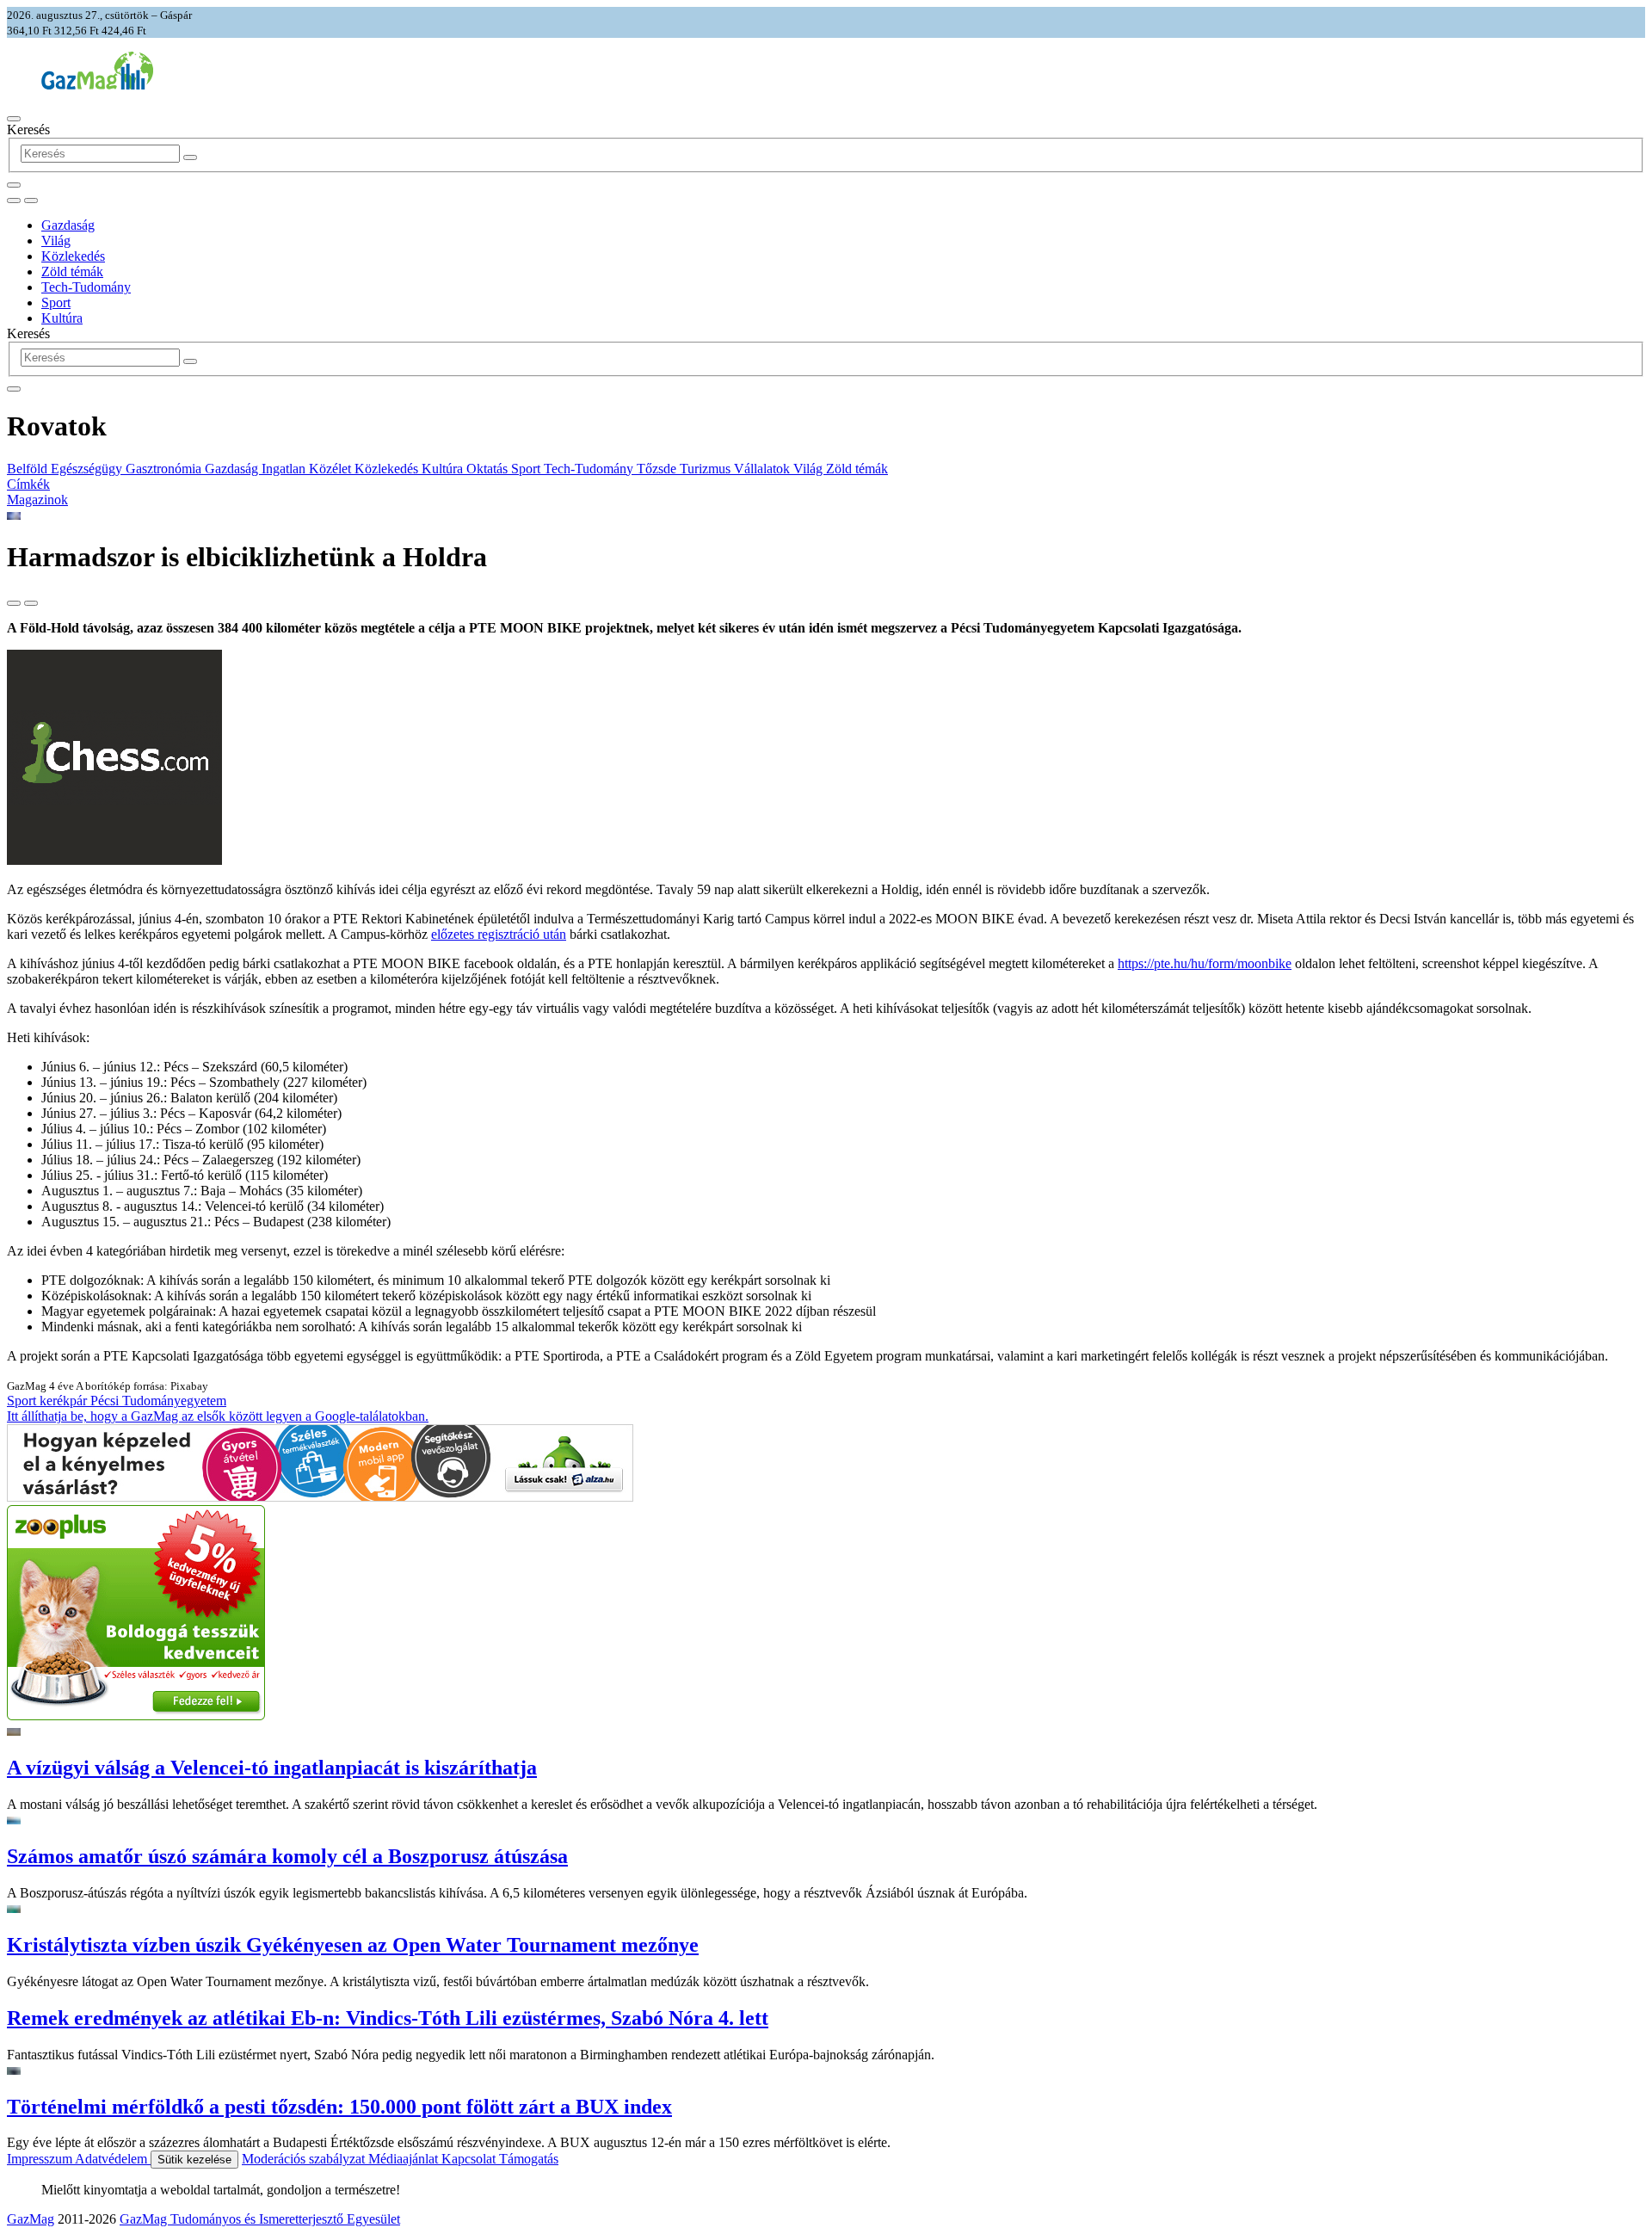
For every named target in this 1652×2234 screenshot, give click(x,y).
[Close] (14, 389)
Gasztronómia (165, 469)
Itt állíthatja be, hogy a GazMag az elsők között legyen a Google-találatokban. (218, 1416)
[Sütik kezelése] (31, 201)
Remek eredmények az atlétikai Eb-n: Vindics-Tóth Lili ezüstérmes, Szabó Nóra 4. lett (388, 2018)
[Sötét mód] (14, 201)
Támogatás (529, 2159)
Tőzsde (658, 469)
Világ (56, 241)
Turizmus (707, 469)
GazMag (31, 2219)
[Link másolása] (14, 603)
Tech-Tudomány (86, 287)
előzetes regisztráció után (499, 934)
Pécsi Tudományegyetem (158, 1401)
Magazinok (37, 500)
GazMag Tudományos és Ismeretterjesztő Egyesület (260, 2219)
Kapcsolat (470, 2159)
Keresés (28, 130)
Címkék (28, 484)
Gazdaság (68, 225)
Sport (56, 302)
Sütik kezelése (194, 2160)
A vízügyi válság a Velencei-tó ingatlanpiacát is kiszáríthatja (272, 1768)
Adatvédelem (113, 2159)
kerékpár (65, 1401)
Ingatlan (285, 469)
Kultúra (62, 318)
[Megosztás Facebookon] (31, 603)
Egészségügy (88, 469)
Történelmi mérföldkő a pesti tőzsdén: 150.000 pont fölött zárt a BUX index (339, 2107)
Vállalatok (764, 469)
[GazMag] (97, 85)
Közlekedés (73, 256)
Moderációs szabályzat (305, 2159)
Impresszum (41, 2159)
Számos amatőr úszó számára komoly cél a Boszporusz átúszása (287, 1856)
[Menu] (14, 119)
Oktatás (489, 469)
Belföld (29, 469)
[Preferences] (14, 185)
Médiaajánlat (405, 2159)
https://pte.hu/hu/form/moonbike (1205, 963)
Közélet (332, 469)
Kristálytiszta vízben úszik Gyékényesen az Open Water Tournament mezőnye (353, 1945)
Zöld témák (72, 272)
